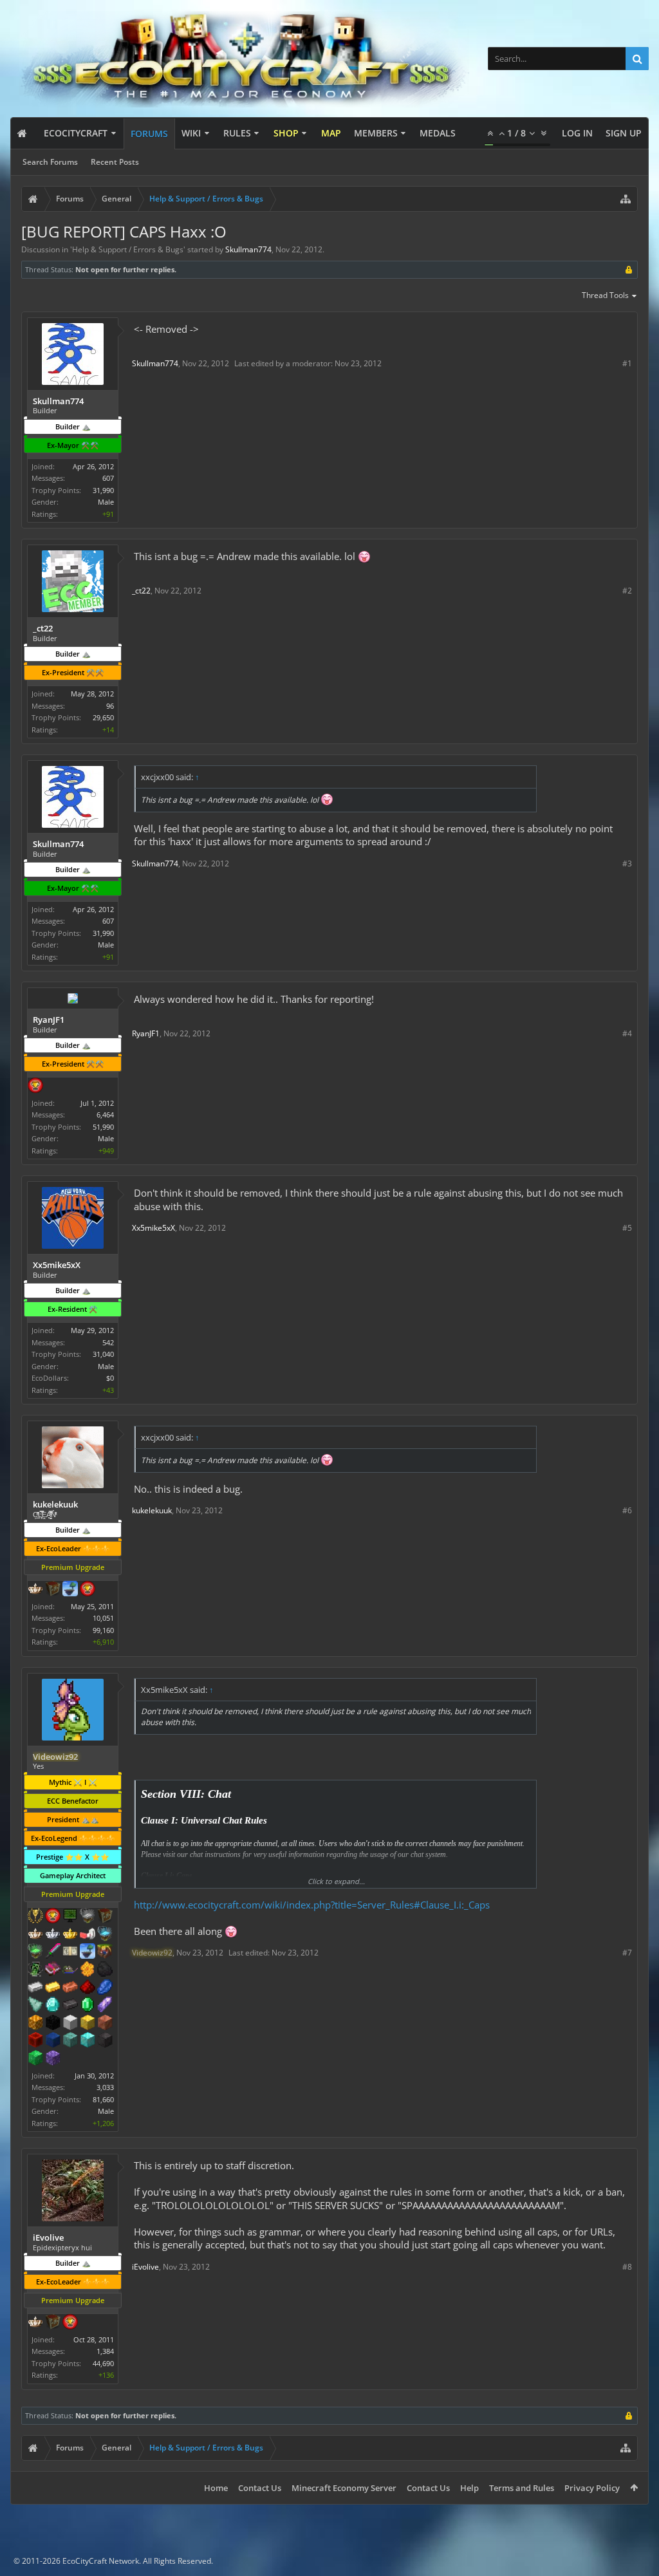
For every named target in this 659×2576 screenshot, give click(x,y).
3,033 (105, 2087)
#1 (627, 363)
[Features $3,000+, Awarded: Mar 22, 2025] (35, 2041)
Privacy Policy (592, 2488)
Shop (286, 133)
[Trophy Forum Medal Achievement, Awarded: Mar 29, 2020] (35, 1087)
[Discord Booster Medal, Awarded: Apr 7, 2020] (70, 1970)
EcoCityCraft (76, 133)
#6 (627, 1510)
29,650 (103, 717)
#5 (627, 1228)
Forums (149, 134)
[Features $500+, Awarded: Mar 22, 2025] (70, 2006)
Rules (237, 133)
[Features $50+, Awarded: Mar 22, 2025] (105, 1970)
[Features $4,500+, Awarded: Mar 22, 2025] (88, 2041)
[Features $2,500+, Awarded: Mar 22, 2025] (105, 2024)
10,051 (103, 1618)
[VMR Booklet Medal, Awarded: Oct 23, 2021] (53, 1970)
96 (110, 706)
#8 (627, 2267)
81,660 (103, 2099)
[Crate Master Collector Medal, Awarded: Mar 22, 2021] (53, 1952)
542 (108, 1342)
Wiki (191, 133)
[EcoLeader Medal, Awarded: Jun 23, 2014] (35, 1590)
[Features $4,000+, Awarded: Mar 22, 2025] (70, 2041)
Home (216, 2488)
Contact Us (260, 2488)
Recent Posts (115, 162)
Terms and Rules (522, 2488)
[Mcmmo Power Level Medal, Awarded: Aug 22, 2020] (88, 1935)
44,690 (103, 2363)
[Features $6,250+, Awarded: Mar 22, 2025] (35, 2059)
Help (469, 2488)
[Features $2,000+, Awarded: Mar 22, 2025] (88, 2024)
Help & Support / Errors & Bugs (128, 249)
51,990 (103, 1127)
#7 (627, 1953)
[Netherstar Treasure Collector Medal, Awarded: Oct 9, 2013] (88, 1917)
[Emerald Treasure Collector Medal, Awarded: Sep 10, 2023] (35, 1952)
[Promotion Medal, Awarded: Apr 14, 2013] (105, 1917)
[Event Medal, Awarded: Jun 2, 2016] (35, 1917)
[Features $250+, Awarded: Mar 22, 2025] (105, 1988)
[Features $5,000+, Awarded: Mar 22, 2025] (105, 2041)
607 (108, 478)
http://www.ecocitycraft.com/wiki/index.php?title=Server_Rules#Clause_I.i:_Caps (312, 1905)
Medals (438, 133)
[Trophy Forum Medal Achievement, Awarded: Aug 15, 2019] (53, 1917)
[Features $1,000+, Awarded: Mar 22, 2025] (35, 2024)
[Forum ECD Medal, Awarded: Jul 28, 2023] (70, 1952)
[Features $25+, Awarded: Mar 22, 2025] (88, 1970)
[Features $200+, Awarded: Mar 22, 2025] (88, 1988)
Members (376, 133)
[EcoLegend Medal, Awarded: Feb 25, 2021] (70, 1935)
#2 (627, 591)
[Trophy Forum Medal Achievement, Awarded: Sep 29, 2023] (70, 2323)
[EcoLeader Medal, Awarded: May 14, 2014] (35, 2323)
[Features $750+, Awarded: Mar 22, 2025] (105, 2006)
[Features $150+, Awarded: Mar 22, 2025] (70, 1988)
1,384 (105, 2351)
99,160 (103, 1630)
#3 (627, 863)
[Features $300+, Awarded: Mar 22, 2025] (35, 2006)
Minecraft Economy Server (344, 2488)
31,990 (103, 490)
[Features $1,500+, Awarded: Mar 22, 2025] (70, 2024)
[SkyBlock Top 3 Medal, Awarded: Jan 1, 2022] (105, 1952)
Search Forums (50, 162)
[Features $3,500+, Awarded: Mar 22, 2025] (53, 2041)
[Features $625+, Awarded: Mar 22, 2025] (88, 2006)
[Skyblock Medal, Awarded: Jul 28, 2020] (88, 1952)
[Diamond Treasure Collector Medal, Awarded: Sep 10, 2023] (105, 1935)
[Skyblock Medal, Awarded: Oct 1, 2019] (70, 1590)
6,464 (105, 1115)
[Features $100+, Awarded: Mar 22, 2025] (53, 1988)
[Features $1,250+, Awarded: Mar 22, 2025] (53, 2024)
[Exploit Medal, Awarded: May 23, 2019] (70, 1917)
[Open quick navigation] (626, 199)
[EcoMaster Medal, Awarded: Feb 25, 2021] (53, 1935)
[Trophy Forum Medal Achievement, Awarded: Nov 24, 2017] (88, 1590)
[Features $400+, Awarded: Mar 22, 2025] (53, 2006)
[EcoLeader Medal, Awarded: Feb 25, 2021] (35, 1935)
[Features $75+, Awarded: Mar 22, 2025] (35, 1988)
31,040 (103, 1354)
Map (331, 133)
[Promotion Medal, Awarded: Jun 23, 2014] (53, 1590)
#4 (627, 1033)
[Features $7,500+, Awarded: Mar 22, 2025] (53, 2059)
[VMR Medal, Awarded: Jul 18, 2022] (35, 1970)
